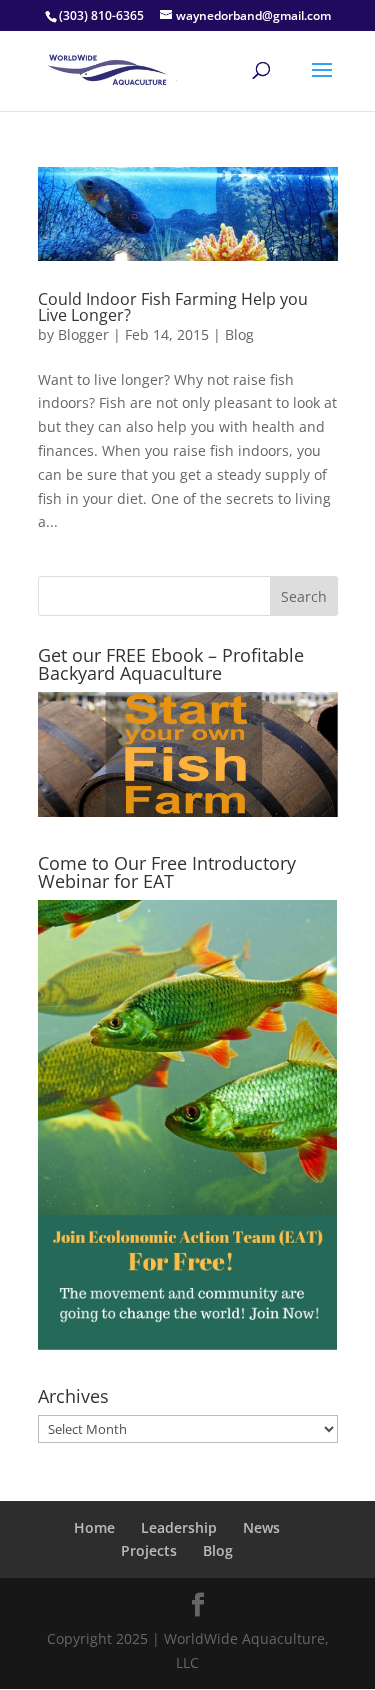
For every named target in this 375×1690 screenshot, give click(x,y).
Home (94, 1527)
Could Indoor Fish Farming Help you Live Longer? (173, 307)
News (261, 1527)
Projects (149, 1550)
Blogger (83, 334)
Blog (239, 334)
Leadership (179, 1527)
